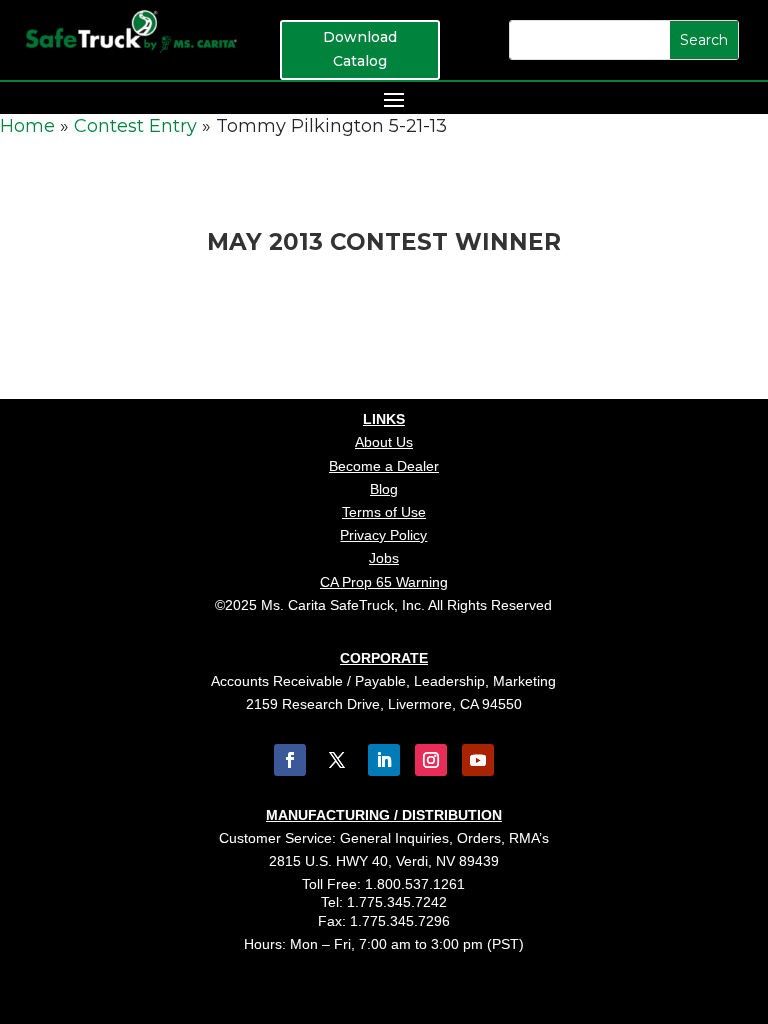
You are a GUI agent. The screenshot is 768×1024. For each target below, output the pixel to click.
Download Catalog (360, 49)
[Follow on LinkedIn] (384, 760)
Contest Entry (135, 126)
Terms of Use (384, 512)
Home (27, 126)
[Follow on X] (337, 760)
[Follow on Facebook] (290, 760)
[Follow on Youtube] (478, 760)
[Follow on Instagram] (431, 760)
